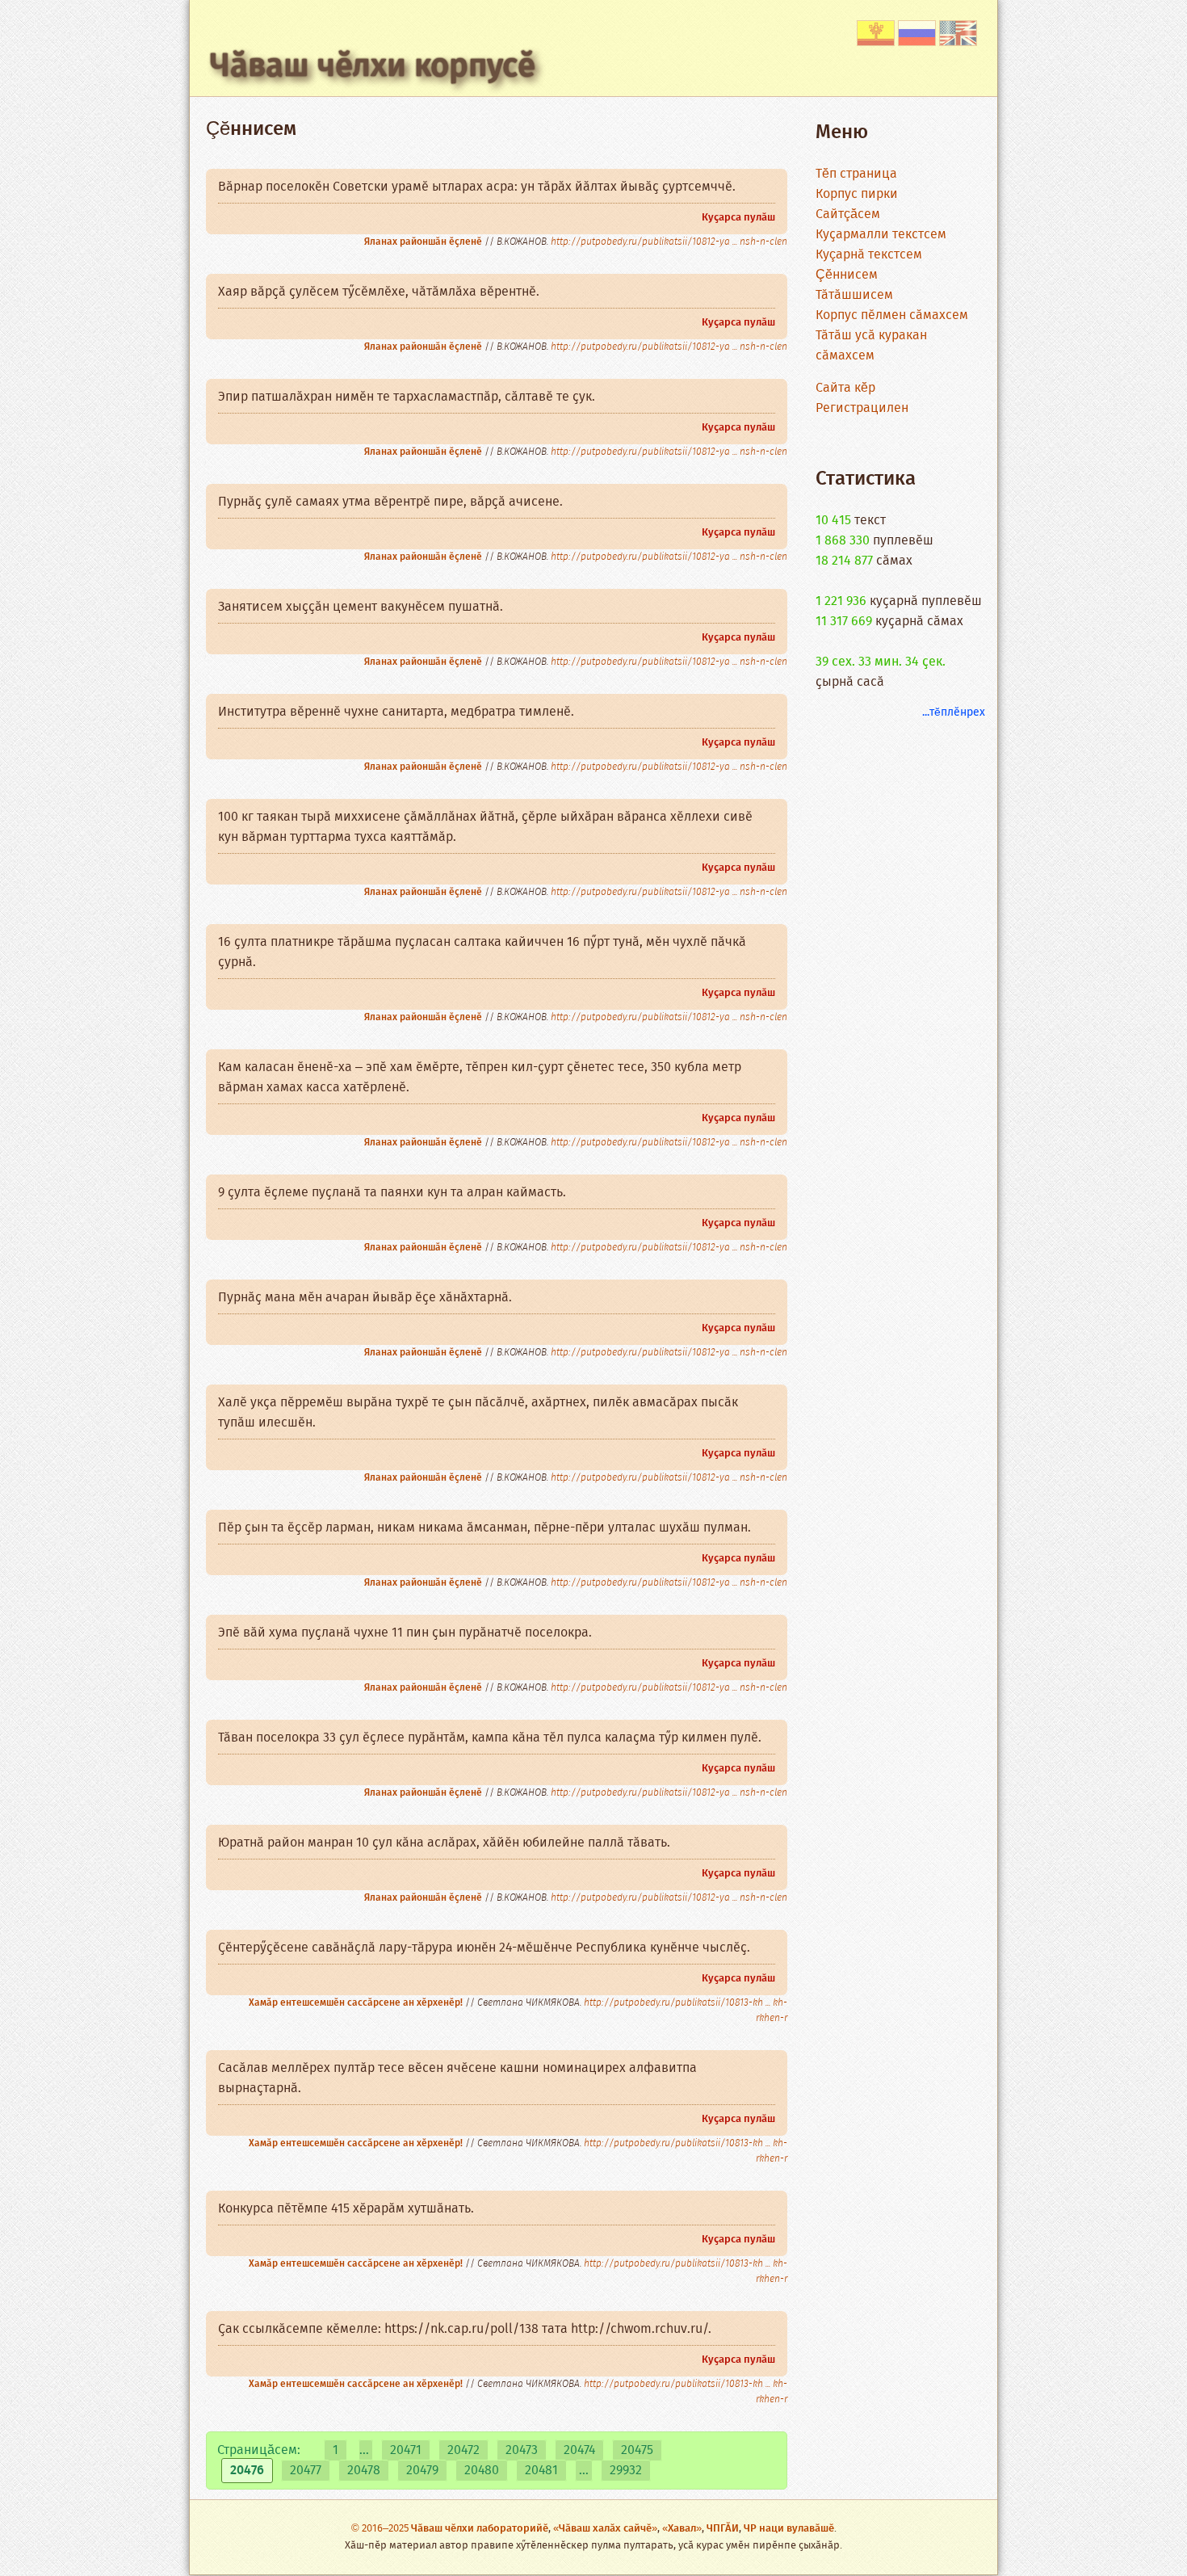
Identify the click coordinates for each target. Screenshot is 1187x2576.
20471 (406, 2450)
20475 (637, 2450)
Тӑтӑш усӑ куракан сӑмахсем (871, 346)
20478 (364, 2471)
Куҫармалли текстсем (881, 235)
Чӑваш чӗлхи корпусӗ (373, 67)
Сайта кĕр (845, 388)
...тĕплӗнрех (954, 712)
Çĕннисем (847, 275)
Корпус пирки (857, 194)
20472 (463, 2450)
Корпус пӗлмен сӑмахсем (892, 315)
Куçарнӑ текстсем (869, 255)
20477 (306, 2471)
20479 (422, 2471)
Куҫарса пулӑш (738, 218)
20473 (522, 2450)
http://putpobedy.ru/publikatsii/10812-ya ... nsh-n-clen (669, 242)
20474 (579, 2450)
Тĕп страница (856, 174)
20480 (482, 2471)
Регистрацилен (862, 408)
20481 (541, 2471)
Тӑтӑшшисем (854, 295)
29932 (626, 2471)
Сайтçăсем (848, 214)
